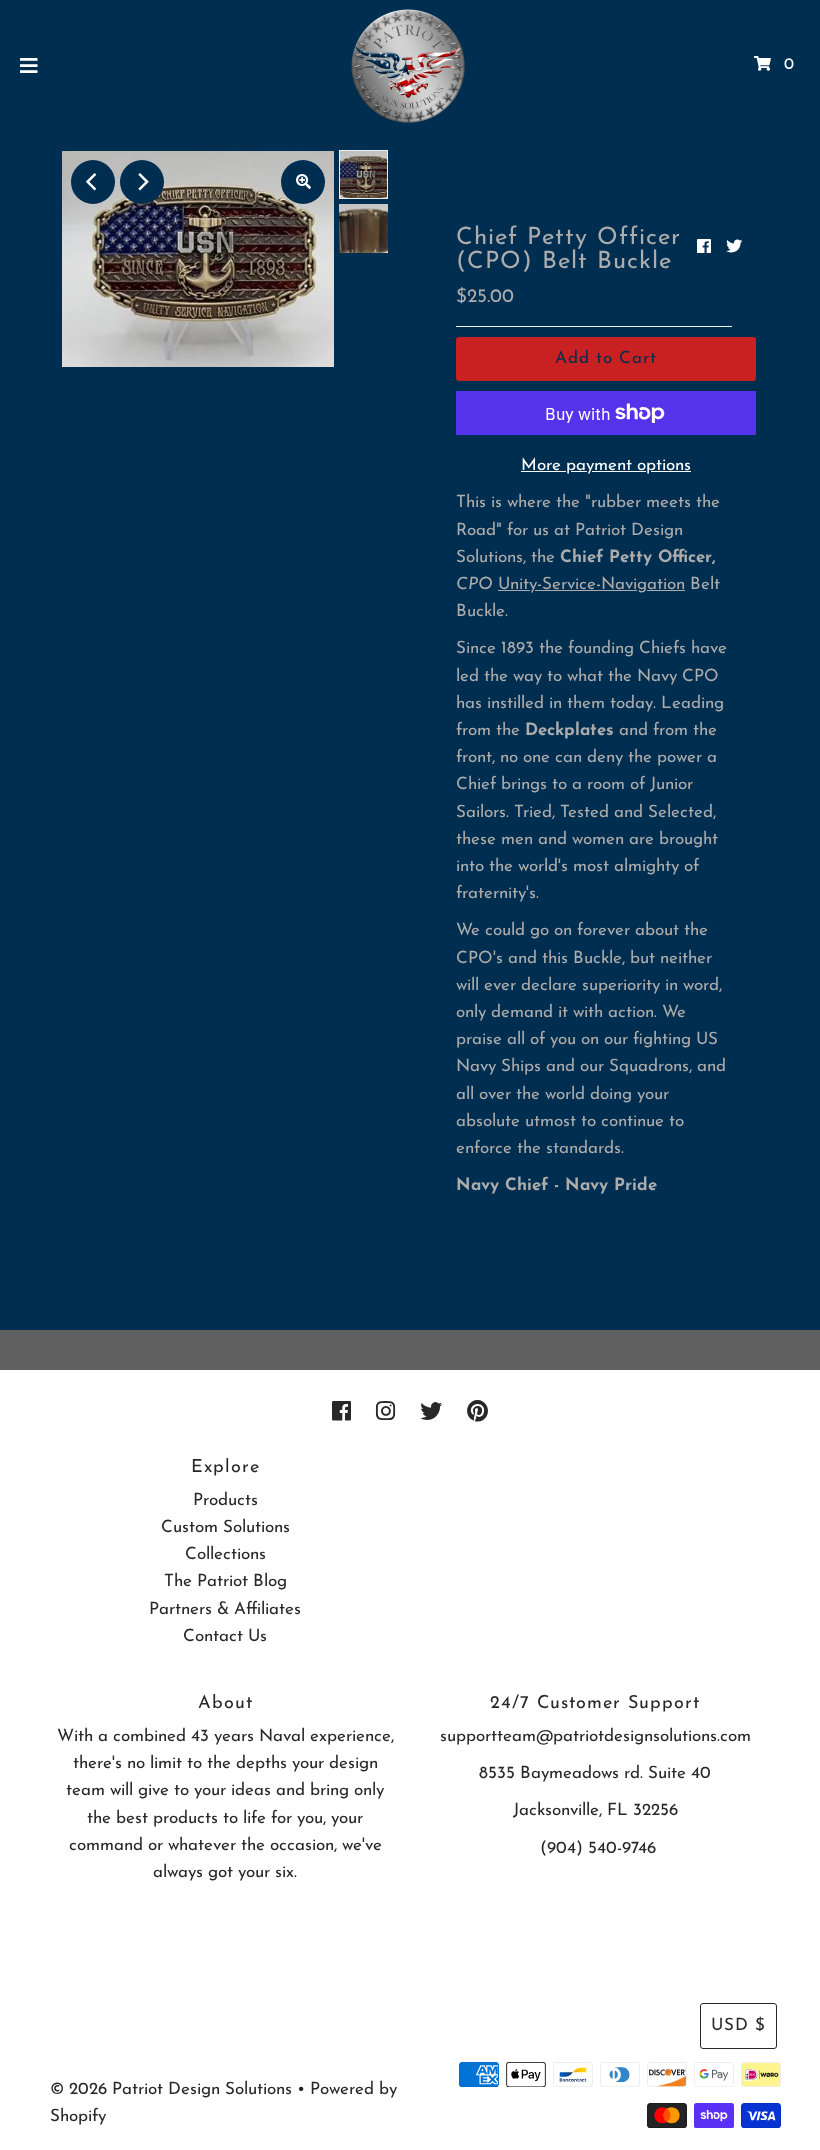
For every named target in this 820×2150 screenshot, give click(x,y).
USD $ (738, 2025)
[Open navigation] (29, 65)
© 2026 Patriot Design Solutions (171, 2089)
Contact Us (225, 1636)
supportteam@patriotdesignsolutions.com (595, 1736)
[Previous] (93, 182)
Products (225, 1500)
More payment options (606, 465)
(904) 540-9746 (598, 1848)
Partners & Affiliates (225, 1609)
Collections (225, 1554)
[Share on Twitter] (734, 248)
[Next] (142, 182)
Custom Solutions (225, 1527)
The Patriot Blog (225, 1581)
